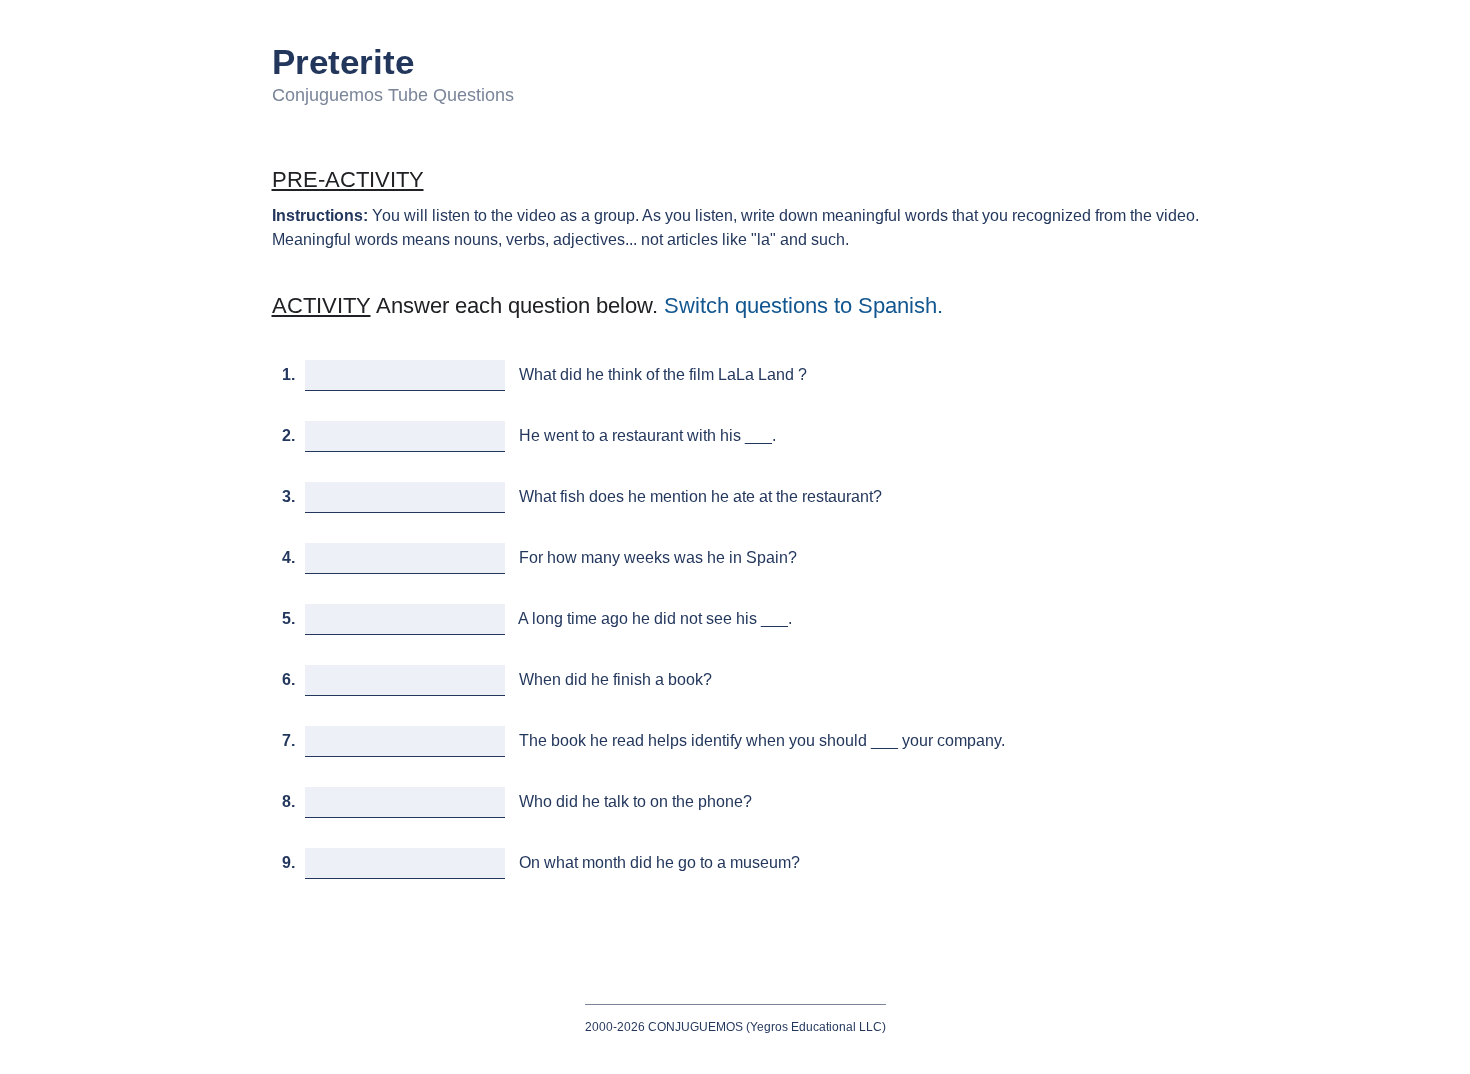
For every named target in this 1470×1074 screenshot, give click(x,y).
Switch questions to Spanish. (803, 305)
